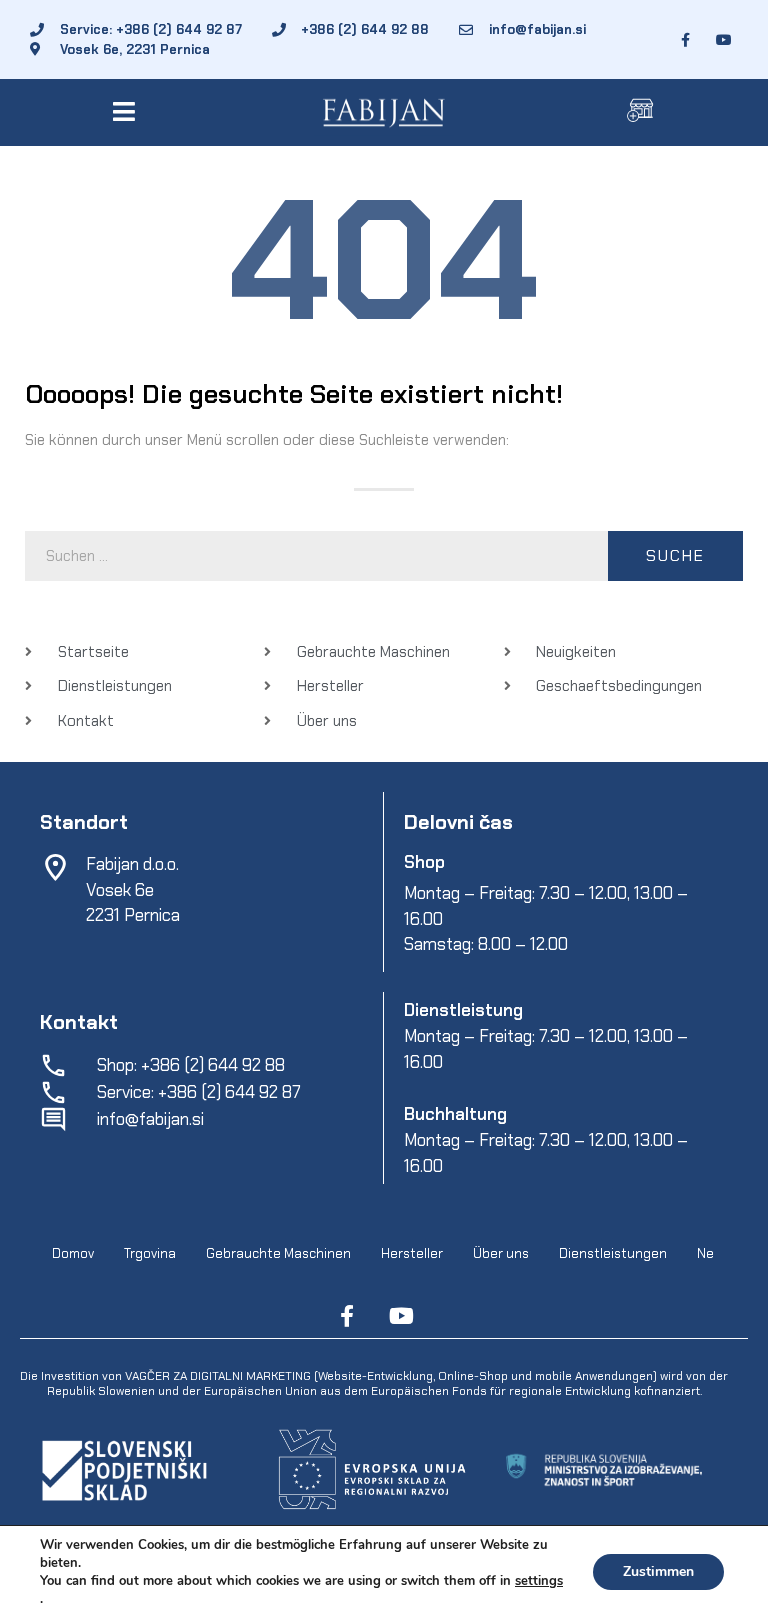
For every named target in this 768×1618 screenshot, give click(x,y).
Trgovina (150, 1253)
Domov (73, 1253)
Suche (675, 555)
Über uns (501, 1253)
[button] (127, 111)
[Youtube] (401, 1316)
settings (539, 1581)
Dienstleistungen (613, 1253)
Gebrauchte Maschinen (278, 1253)
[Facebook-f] (347, 1316)
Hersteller (412, 1253)
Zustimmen (658, 1571)
